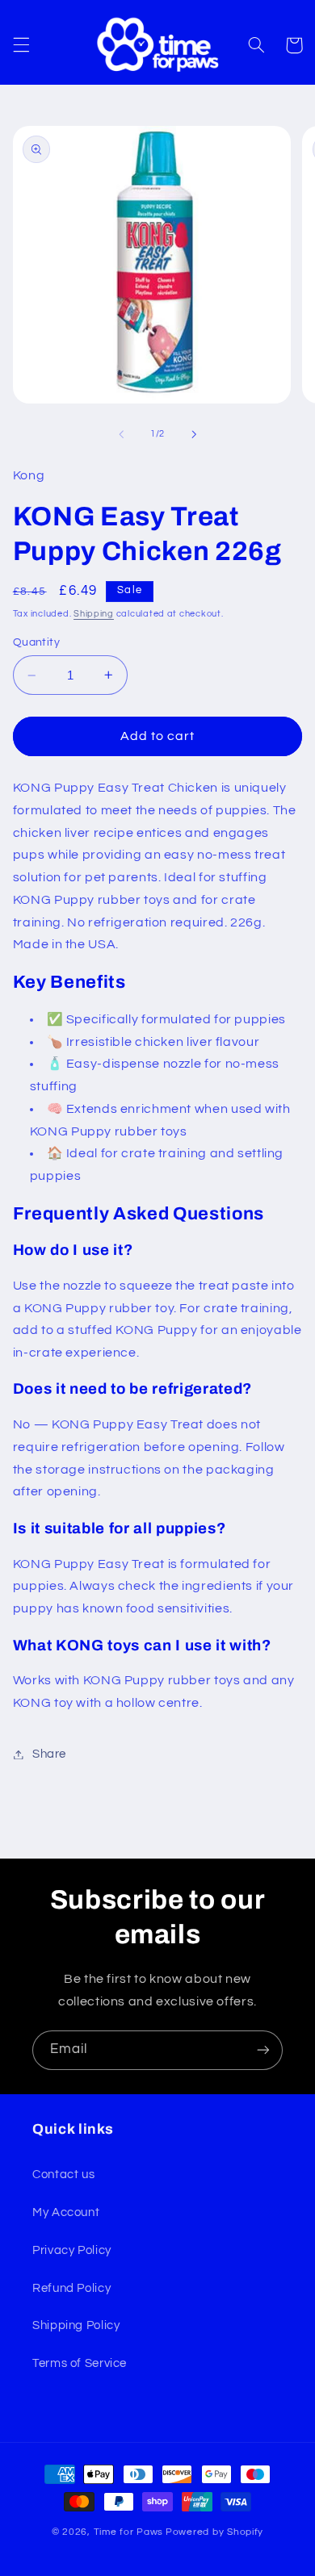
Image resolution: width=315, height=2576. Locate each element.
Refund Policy (71, 2288)
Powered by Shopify (214, 2532)
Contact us (63, 2175)
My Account (66, 2212)
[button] (21, 45)
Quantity (36, 642)
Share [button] (49, 1754)
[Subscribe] (263, 2050)
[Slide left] (121, 434)
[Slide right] (194, 434)
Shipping (94, 614)
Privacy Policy (72, 2250)
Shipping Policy (76, 2325)
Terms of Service (80, 2363)
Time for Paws (129, 2532)
